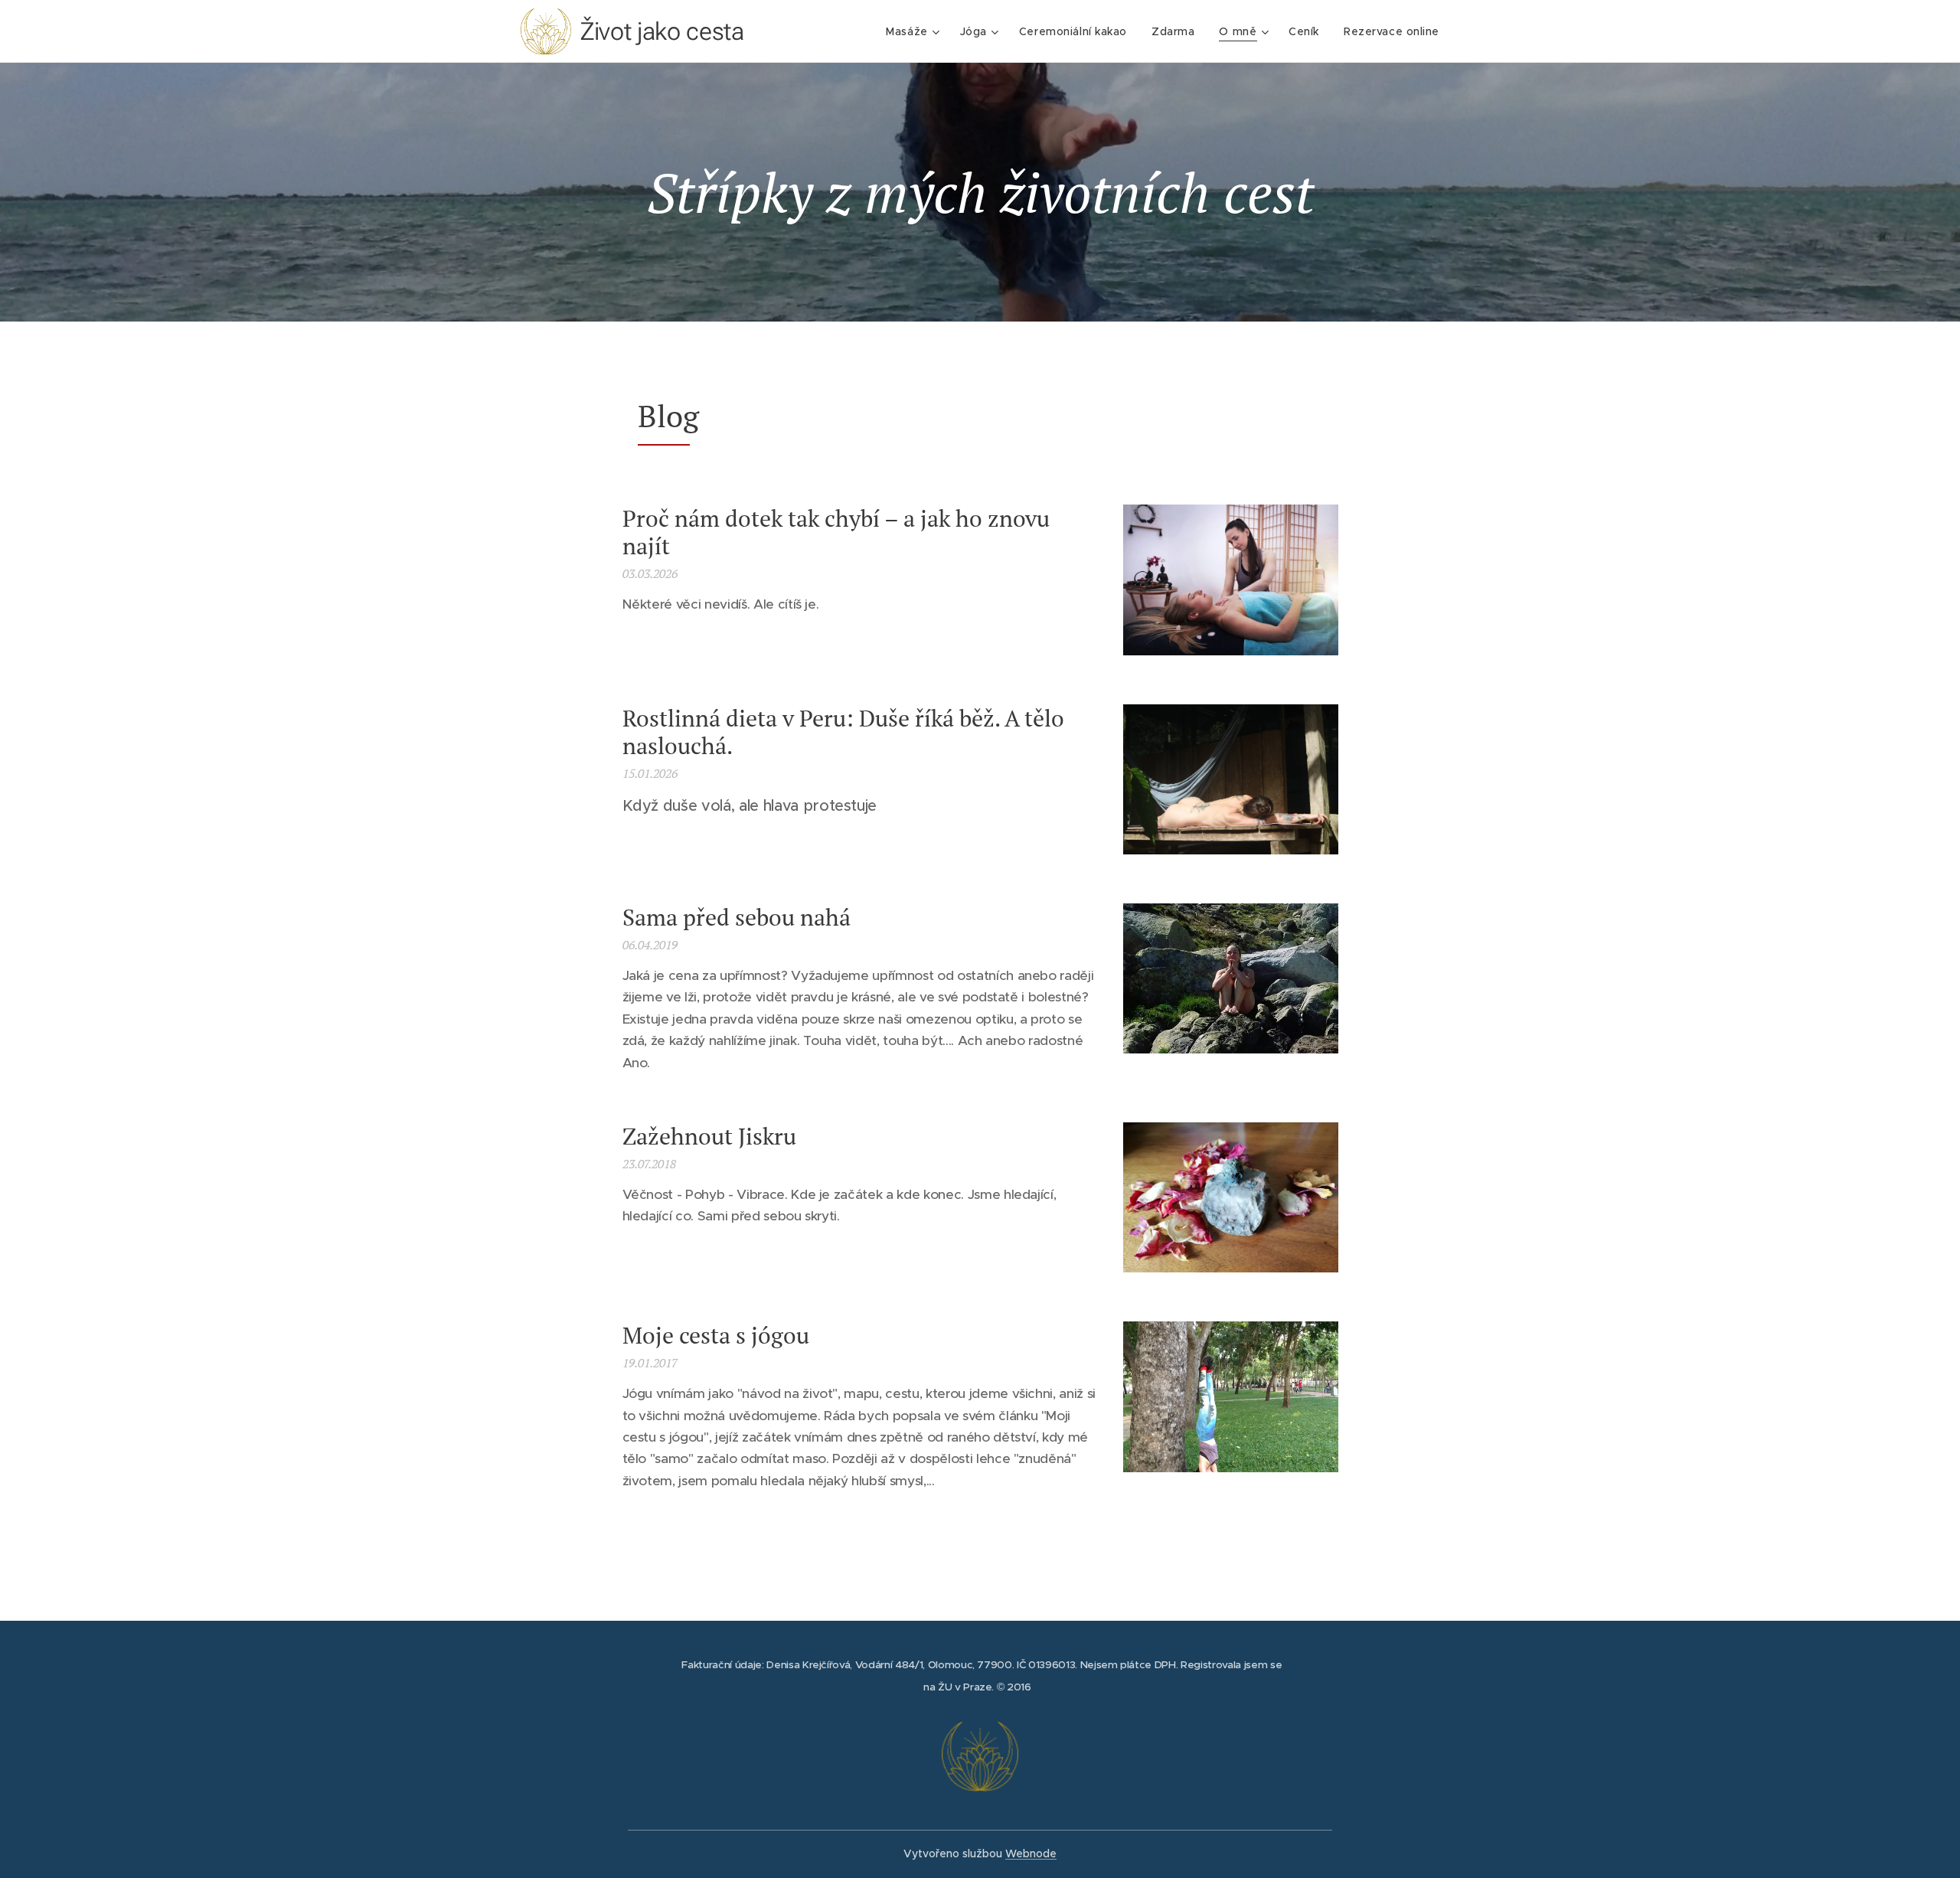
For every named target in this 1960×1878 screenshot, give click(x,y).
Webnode (1031, 1854)
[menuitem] (915, 31)
